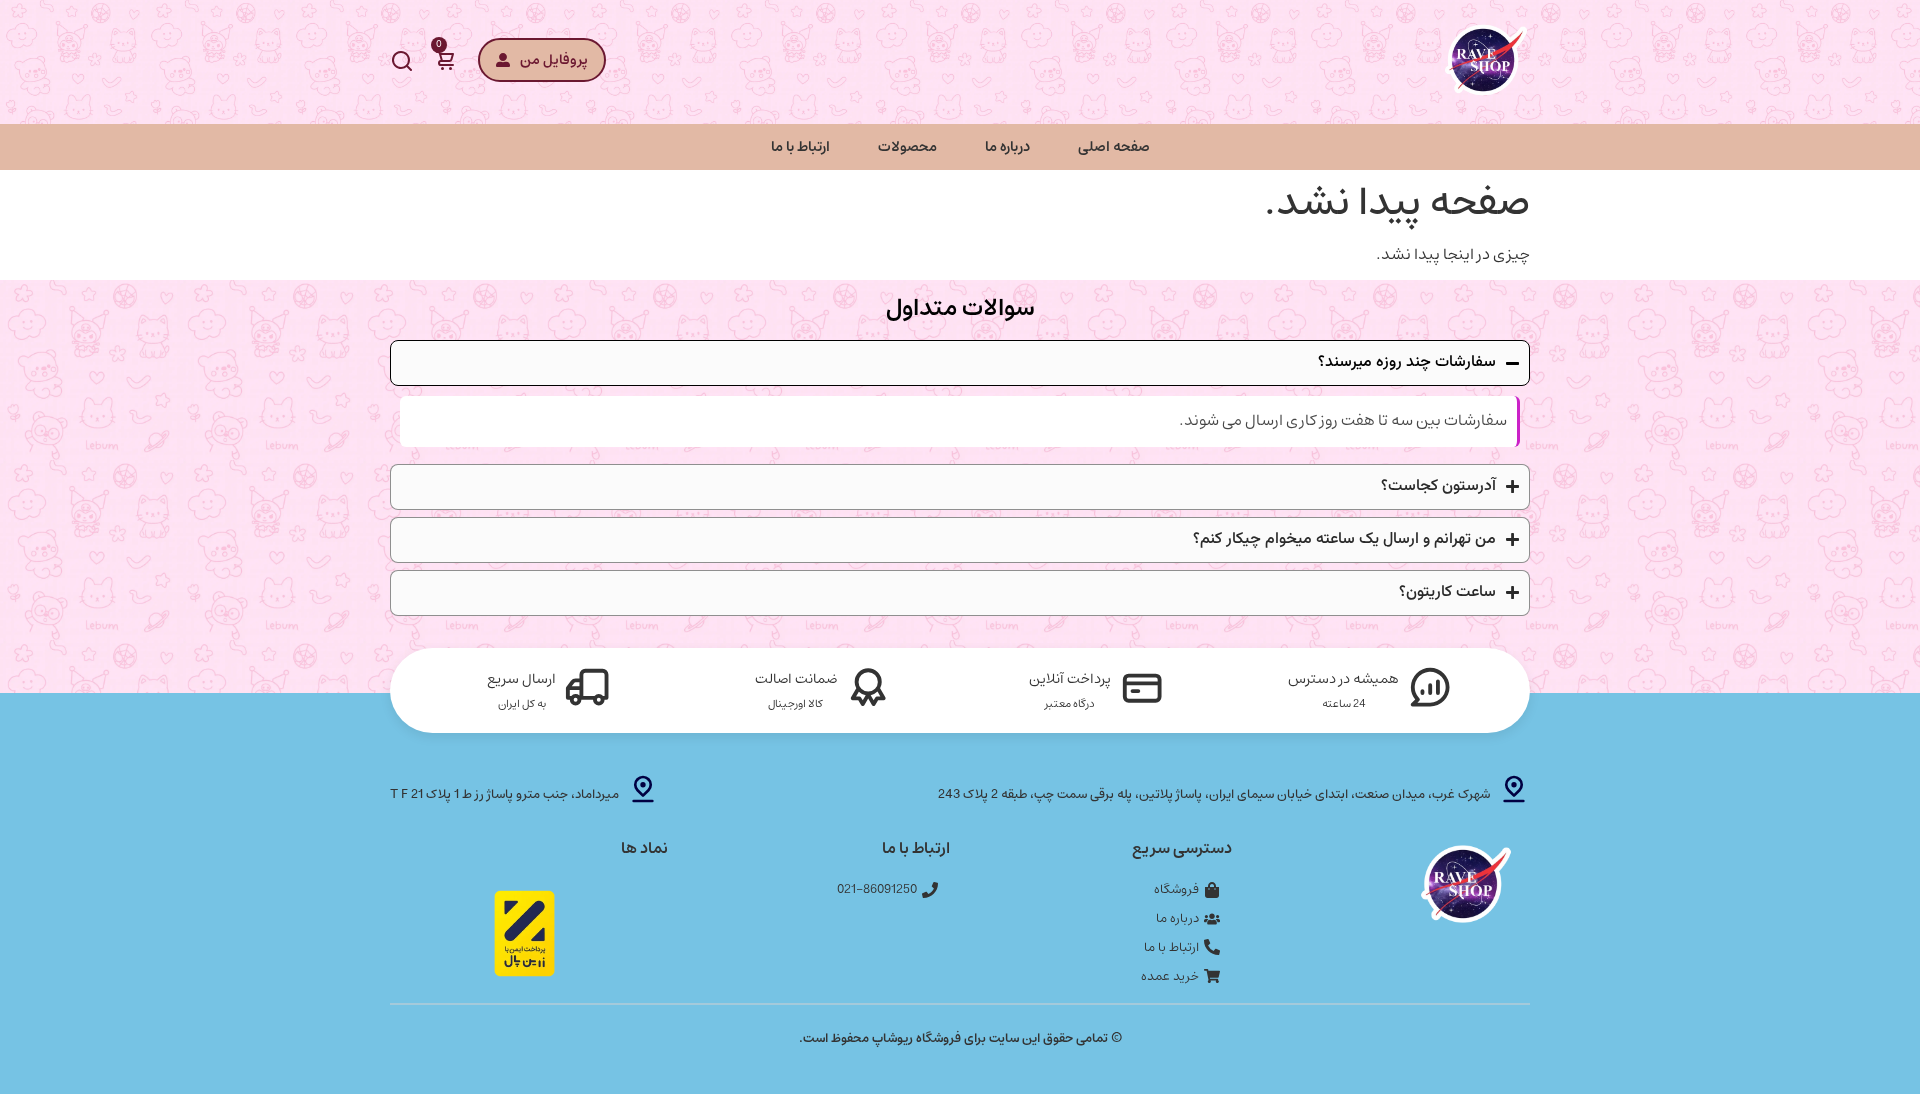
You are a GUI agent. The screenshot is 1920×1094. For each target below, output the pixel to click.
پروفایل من (554, 60)
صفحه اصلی (1114, 146)
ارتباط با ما (800, 146)
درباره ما (1007, 146)
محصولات (907, 146)
